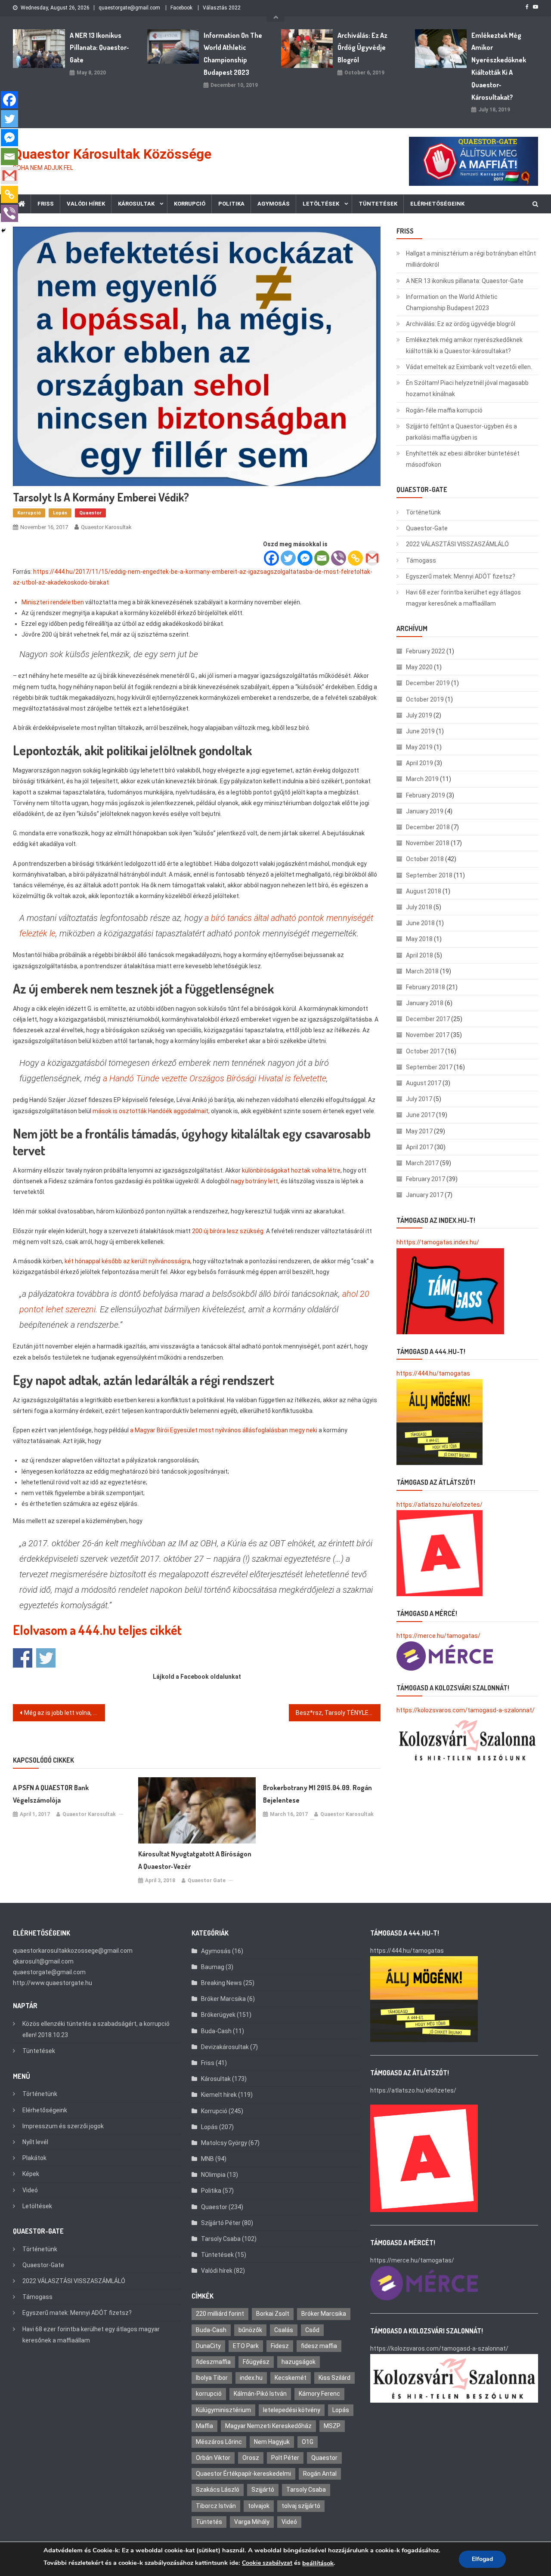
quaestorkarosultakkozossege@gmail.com (73, 1951)
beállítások (318, 2563)
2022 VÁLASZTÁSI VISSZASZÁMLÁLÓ (457, 544)
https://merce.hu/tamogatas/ (438, 1636)
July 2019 (419, 715)
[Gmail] (372, 558)
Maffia (204, 2426)
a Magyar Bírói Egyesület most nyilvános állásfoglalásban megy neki (224, 1430)
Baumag (213, 1967)
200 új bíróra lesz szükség (228, 1231)
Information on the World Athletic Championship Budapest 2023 (233, 54)
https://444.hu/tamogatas (433, 1373)
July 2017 (419, 1099)
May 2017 (419, 1131)
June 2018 (420, 923)
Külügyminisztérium (223, 2410)
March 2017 (422, 1163)
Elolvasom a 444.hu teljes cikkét (97, 1630)
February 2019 (426, 795)
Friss (46, 204)
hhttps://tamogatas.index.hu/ (438, 1242)
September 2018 (429, 875)
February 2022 (426, 651)
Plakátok (34, 2158)
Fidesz (280, 2346)
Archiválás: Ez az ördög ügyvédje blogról (362, 48)
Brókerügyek (218, 2015)
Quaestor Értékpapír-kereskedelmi (243, 2474)
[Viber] (339, 558)
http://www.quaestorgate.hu (53, 1983)
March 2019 (422, 779)
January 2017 (425, 1195)
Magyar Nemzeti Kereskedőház (268, 2426)
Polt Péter (285, 2458)
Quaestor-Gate (427, 528)
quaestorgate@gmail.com (129, 8)
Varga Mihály (252, 2522)
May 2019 (419, 747)
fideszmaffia (213, 2362)
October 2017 (425, 1051)
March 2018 (422, 971)
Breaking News (221, 1983)
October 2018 (425, 859)
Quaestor (90, 513)
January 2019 (425, 811)
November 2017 (428, 1035)
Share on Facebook (23, 1658)
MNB (207, 2159)
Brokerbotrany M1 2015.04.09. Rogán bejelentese (317, 1794)
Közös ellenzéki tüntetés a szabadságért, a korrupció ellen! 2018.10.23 (96, 2029)
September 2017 (429, 1067)
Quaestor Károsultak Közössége (112, 154)
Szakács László (218, 2490)
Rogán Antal (320, 2474)
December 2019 (428, 683)
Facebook (181, 8)
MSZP (332, 2426)
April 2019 (419, 763)
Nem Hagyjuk (272, 2442)
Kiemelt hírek (219, 2095)
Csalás (284, 2330)
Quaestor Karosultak (106, 527)
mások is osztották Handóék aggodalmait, (151, 1111)
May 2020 (419, 667)
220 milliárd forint (220, 2314)
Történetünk (423, 512)
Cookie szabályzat (267, 2563)
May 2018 (419, 939)
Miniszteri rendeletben (53, 602)
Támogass (421, 560)
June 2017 (420, 1115)
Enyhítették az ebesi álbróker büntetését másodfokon (463, 459)
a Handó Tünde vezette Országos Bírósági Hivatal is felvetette (215, 1078)
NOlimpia (213, 2175)
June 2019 (420, 731)
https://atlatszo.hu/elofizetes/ (440, 1505)
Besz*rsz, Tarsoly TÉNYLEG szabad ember (338, 1713)
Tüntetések (378, 204)
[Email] (322, 558)
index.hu (251, 2378)
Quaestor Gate (207, 1880)
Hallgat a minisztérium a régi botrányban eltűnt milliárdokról (471, 259)
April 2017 (419, 1147)
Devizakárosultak (225, 2047)
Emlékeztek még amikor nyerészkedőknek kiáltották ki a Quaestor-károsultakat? (499, 66)
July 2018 (419, 907)
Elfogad (482, 2559)
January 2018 (425, 1003)
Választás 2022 (222, 8)
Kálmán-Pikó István (260, 2394)
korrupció (209, 2394)
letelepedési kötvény (292, 2410)
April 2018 (419, 955)
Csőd (312, 2330)
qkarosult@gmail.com (43, 1961)
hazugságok (299, 2362)
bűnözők (250, 2330)
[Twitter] (288, 558)
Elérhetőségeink (437, 204)
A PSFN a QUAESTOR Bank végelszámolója (51, 1794)
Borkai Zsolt (273, 2314)
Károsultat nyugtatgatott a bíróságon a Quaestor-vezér (195, 1860)
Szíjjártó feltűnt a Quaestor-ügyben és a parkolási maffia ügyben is (461, 432)
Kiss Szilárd (334, 2378)
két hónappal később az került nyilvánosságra (127, 1261)
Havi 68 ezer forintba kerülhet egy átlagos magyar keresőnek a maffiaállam (463, 598)
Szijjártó (263, 2490)
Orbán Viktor (213, 2458)
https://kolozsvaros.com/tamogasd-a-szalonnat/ (466, 1710)
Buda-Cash (216, 2031)
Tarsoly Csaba (221, 2239)
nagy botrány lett (254, 1181)
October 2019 (425, 699)
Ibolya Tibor (212, 2378)
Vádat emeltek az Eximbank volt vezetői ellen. (469, 367)
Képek (31, 2174)
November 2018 (428, 843)
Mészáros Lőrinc (219, 2442)
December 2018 (428, 827)
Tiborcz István (216, 2506)
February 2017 (426, 1179)
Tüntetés (209, 2522)
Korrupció (190, 204)
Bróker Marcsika (223, 1999)
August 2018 (424, 891)
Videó (30, 2190)
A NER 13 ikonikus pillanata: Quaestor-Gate (99, 48)
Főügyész (256, 2362)
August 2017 (424, 1083)
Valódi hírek (86, 204)
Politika (231, 204)
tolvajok (259, 2506)
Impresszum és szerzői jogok (63, 2126)
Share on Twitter (46, 1658)
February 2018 (426, 987)
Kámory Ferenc (319, 2394)
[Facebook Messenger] (305, 558)
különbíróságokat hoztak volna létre (291, 1170)
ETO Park (246, 2346)
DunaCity (208, 2346)
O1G (308, 2442)
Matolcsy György (224, 2143)
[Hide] (3, 231)
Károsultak (136, 204)
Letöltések (321, 204)
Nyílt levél (35, 2142)
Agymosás (274, 204)
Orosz (251, 2458)
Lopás (60, 513)
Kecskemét (291, 2378)
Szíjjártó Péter (221, 2223)
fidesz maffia (319, 2346)
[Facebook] (271, 558)
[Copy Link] (355, 558)
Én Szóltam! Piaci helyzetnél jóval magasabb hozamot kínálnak (467, 388)
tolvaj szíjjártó (301, 2506)
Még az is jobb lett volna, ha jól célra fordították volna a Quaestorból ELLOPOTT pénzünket (65, 1713)
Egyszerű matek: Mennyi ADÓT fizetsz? (461, 576)
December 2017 (428, 1019)
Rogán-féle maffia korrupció (444, 410)
